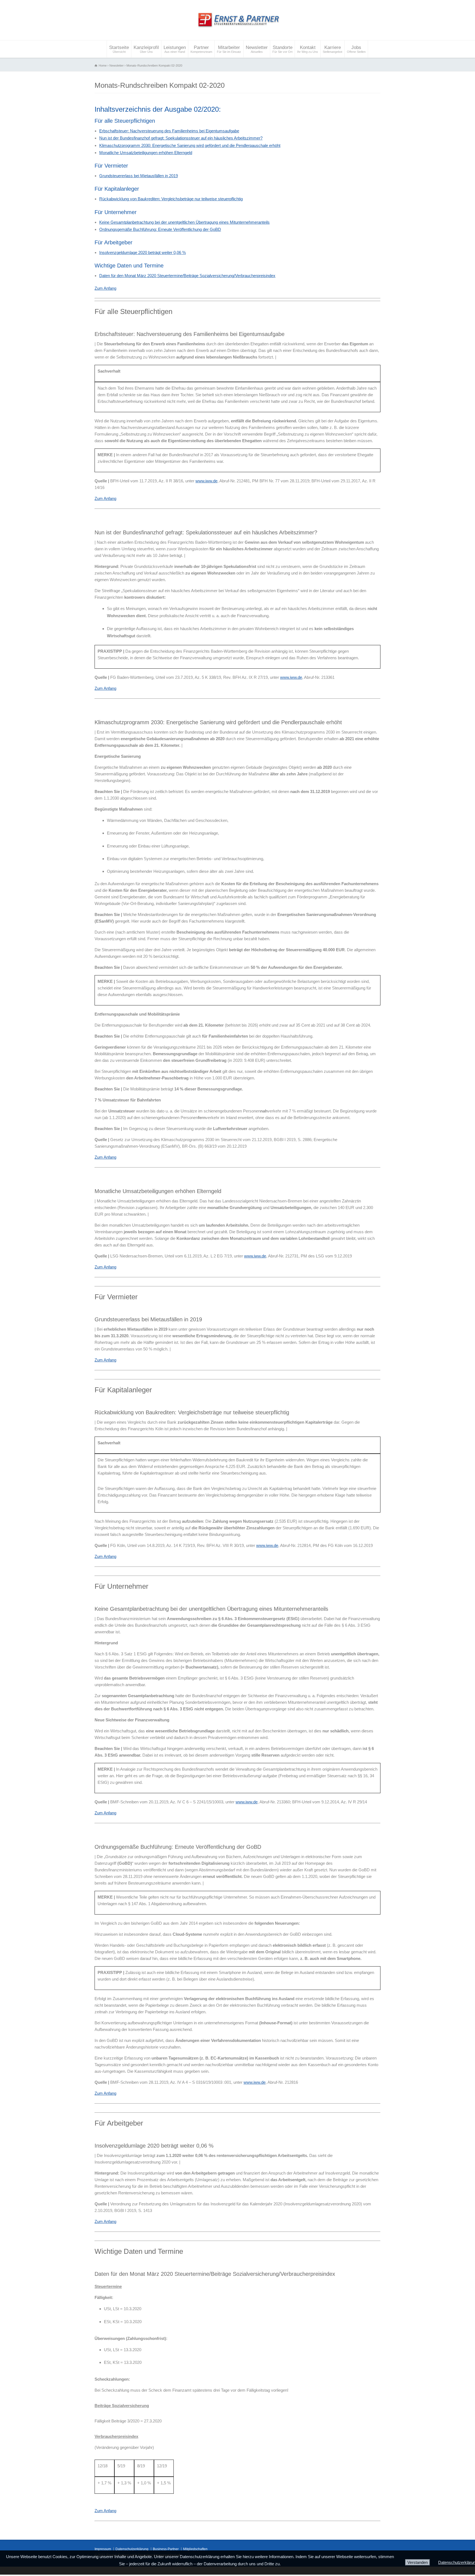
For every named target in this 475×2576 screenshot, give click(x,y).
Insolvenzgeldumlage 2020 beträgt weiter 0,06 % (143, 252)
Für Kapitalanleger (117, 189)
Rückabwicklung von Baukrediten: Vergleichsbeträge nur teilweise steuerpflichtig (171, 199)
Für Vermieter (111, 166)
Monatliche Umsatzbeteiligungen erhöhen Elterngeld (146, 153)
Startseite (119, 49)
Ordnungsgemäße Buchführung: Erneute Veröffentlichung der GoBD (160, 229)
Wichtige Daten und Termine (129, 266)
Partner (201, 49)
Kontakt (308, 49)
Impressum (103, 2549)
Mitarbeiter (229, 49)
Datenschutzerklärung (132, 2549)
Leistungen (175, 49)
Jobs (356, 49)
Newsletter (257, 49)
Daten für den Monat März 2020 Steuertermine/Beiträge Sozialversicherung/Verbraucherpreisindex (187, 276)
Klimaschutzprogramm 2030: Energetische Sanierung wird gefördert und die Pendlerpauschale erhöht (190, 145)
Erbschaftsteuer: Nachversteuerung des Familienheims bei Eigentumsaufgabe (169, 131)
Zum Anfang (105, 288)
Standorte (282, 49)
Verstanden (418, 2562)
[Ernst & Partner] (237, 30)
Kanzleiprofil (146, 49)
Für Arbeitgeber (114, 242)
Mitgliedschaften (195, 2549)
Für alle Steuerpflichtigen (125, 121)
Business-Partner (166, 2549)
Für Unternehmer (116, 212)
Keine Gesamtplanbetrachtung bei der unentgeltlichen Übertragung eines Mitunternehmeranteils (184, 222)
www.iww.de (206, 481)
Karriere (332, 49)
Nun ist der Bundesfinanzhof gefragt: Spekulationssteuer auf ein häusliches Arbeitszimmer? (181, 138)
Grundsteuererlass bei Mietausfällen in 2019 (139, 176)
